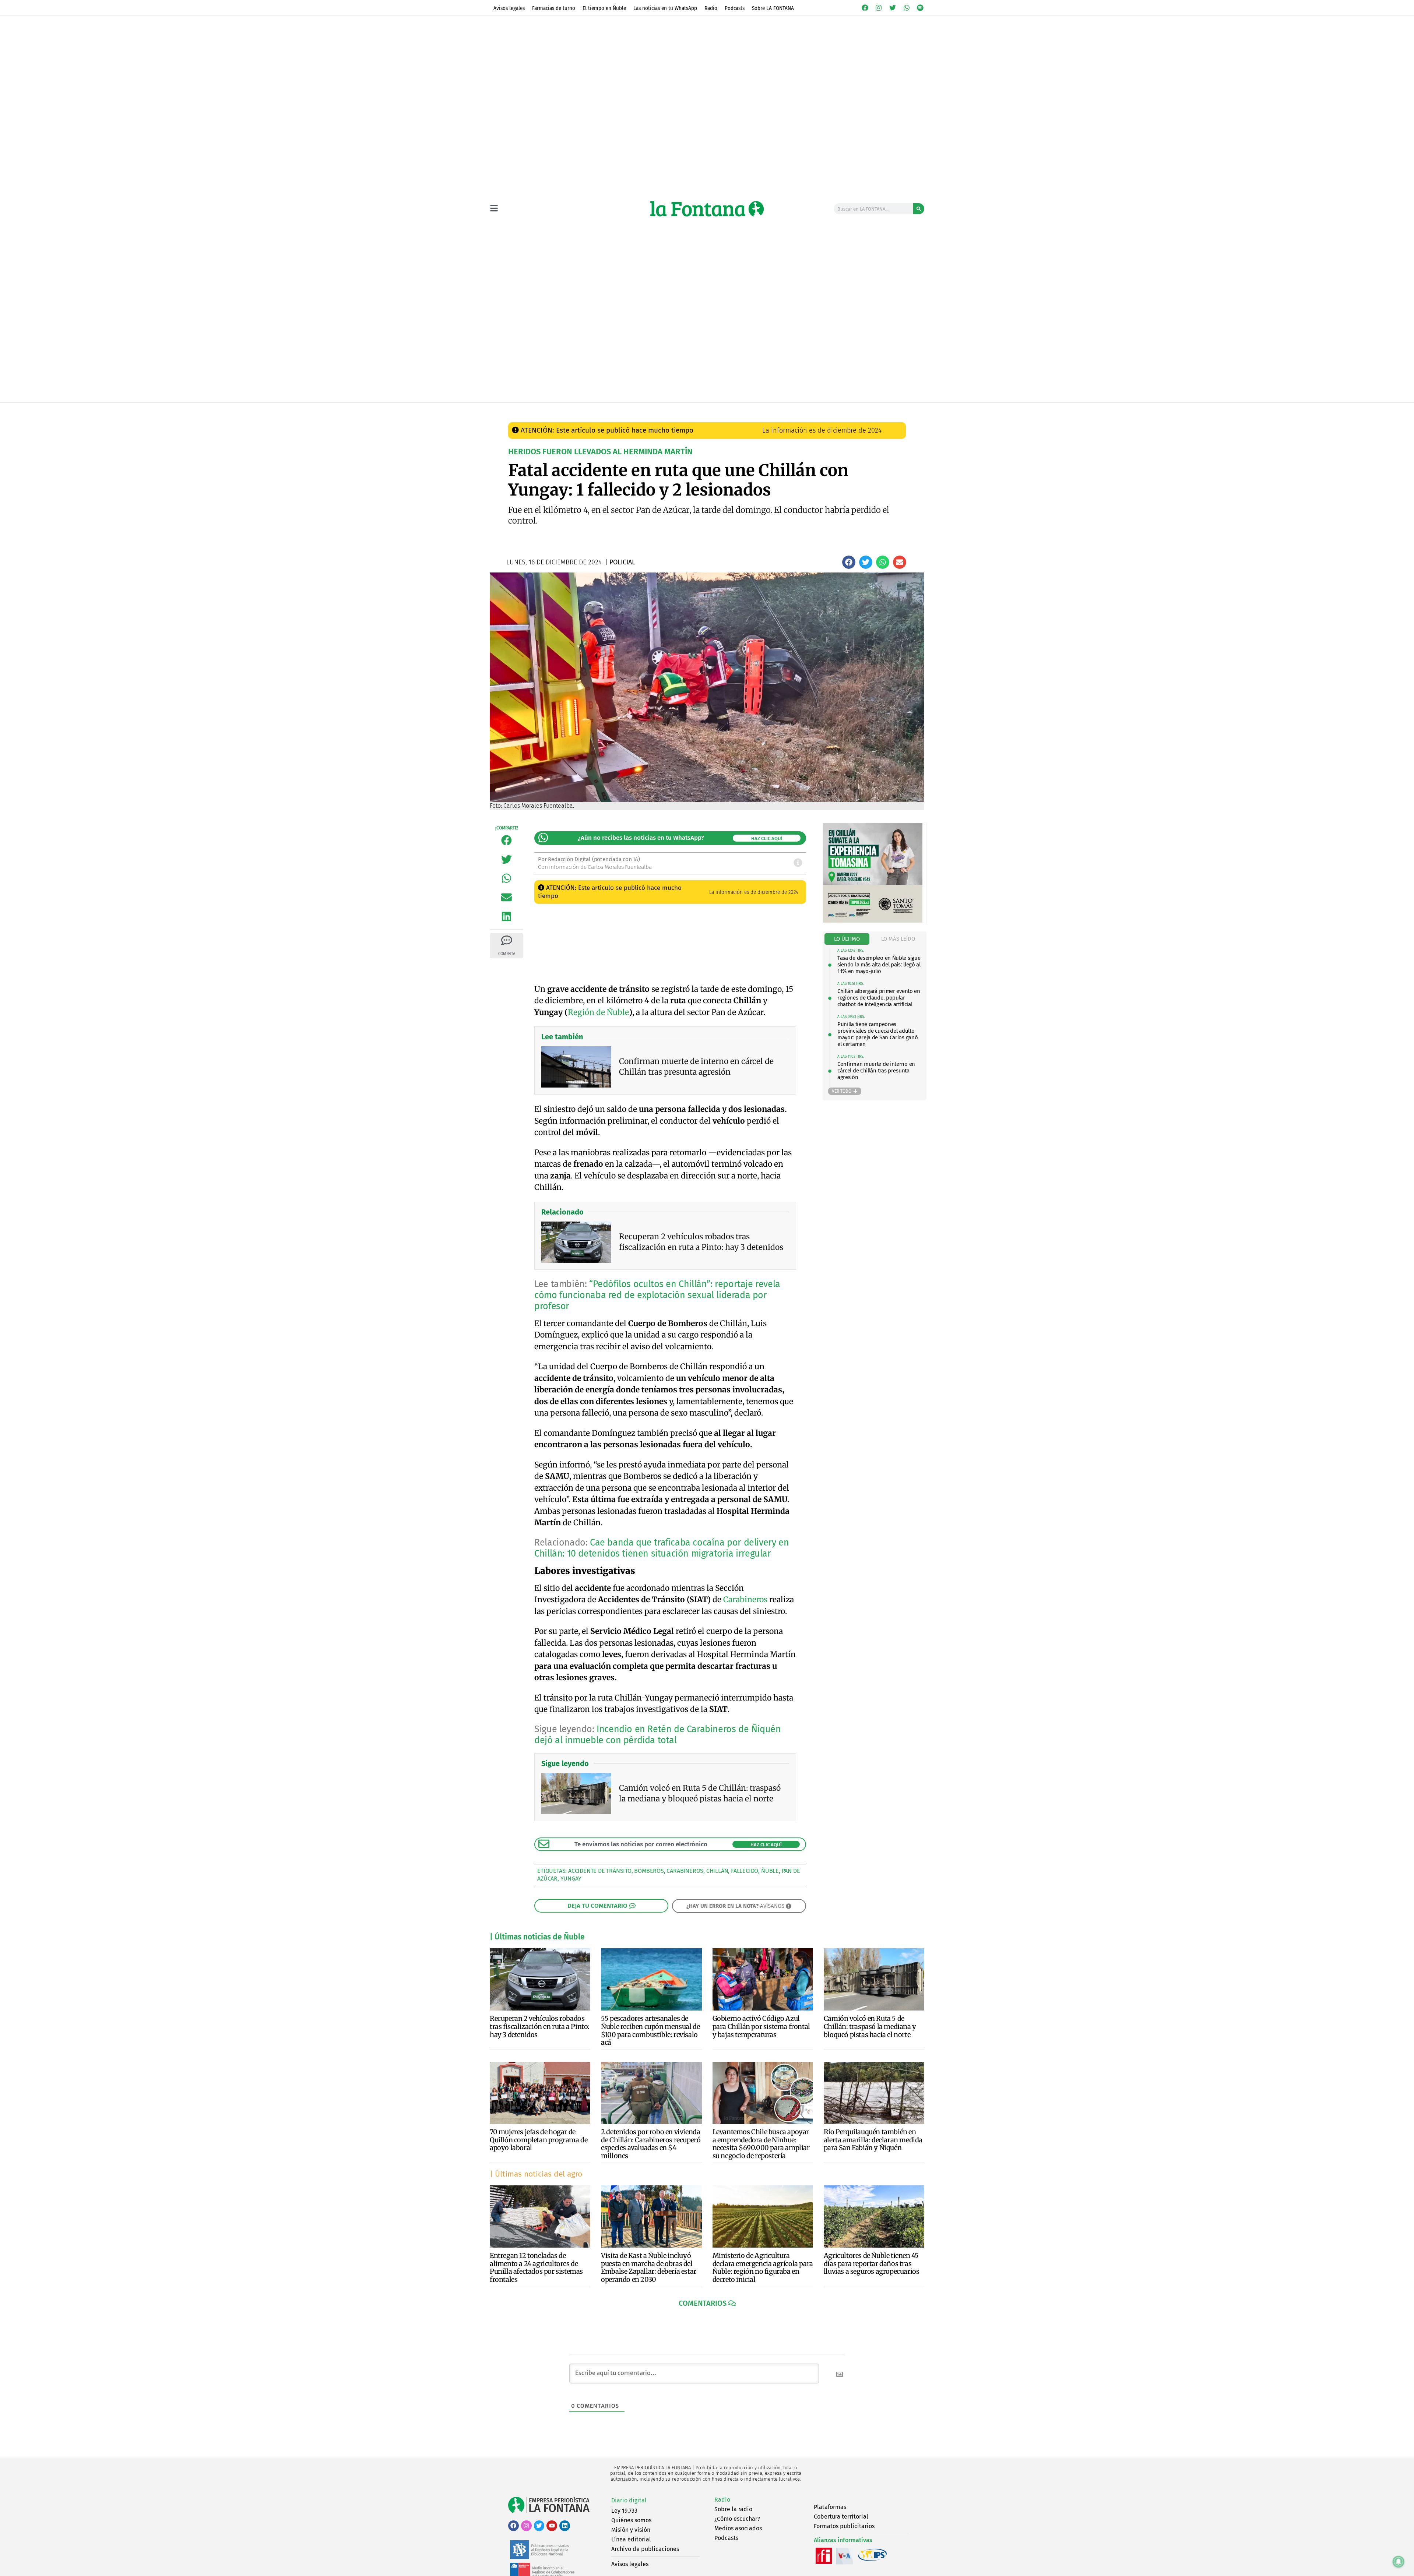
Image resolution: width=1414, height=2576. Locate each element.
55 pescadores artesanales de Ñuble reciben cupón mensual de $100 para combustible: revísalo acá (650, 2030)
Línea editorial (631, 2539)
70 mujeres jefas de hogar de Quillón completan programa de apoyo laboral (539, 2140)
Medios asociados (738, 2528)
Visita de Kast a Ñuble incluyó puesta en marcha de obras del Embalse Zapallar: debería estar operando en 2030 (649, 2267)
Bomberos (649, 1871)
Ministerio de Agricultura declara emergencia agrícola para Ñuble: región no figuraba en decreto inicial (763, 2267)
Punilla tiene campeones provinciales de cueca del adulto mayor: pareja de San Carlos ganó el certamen (877, 1034)
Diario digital (629, 2500)
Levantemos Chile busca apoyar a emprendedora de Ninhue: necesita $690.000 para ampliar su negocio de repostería (761, 2144)
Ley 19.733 (624, 2511)
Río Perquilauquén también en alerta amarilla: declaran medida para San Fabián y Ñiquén (873, 2140)
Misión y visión (631, 2530)
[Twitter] (893, 8)
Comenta (506, 954)
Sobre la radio (733, 2509)
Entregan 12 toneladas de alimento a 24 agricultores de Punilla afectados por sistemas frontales (536, 2267)
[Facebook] (865, 8)
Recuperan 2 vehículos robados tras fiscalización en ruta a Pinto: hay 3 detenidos (540, 2026)
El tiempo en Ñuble (604, 8)
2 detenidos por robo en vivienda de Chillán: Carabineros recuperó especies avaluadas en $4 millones (651, 2144)
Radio (711, 8)
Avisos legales (509, 8)
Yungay (571, 1879)
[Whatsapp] (907, 8)
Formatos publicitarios (844, 2526)
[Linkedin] (565, 2526)
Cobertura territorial (841, 2517)
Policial (647, 410)
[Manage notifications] (1399, 2562)
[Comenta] (507, 940)
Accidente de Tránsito (600, 1871)
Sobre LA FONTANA (773, 8)
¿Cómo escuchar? (737, 2519)
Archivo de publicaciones (645, 2549)
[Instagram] (879, 8)
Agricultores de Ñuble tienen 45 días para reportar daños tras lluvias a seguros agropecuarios (872, 2263)
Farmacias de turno (554, 8)
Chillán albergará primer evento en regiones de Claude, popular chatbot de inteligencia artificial (879, 998)
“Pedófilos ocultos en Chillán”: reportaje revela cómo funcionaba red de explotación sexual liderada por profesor (657, 1295)
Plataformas (830, 2507)
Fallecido (745, 1871)
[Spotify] (920, 8)
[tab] (847, 939)
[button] (849, 562)
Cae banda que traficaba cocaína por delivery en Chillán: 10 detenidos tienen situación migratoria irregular (662, 1548)
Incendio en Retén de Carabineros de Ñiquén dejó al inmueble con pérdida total (657, 1735)
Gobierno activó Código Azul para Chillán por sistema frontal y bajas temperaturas (761, 2026)
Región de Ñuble (598, 1012)
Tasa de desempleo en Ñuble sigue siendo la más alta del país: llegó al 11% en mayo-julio (879, 965)
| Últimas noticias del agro (536, 2174)
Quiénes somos (631, 2520)
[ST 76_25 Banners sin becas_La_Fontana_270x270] (873, 921)
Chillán (717, 1871)
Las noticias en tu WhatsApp (665, 8)
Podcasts (735, 8)
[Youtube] (552, 2526)
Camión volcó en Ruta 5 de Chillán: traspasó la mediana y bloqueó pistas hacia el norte (870, 2026)
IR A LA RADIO (899, 410)
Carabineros (745, 1599)
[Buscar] (919, 209)
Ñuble (770, 1871)
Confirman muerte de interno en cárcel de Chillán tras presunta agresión (876, 1071)
